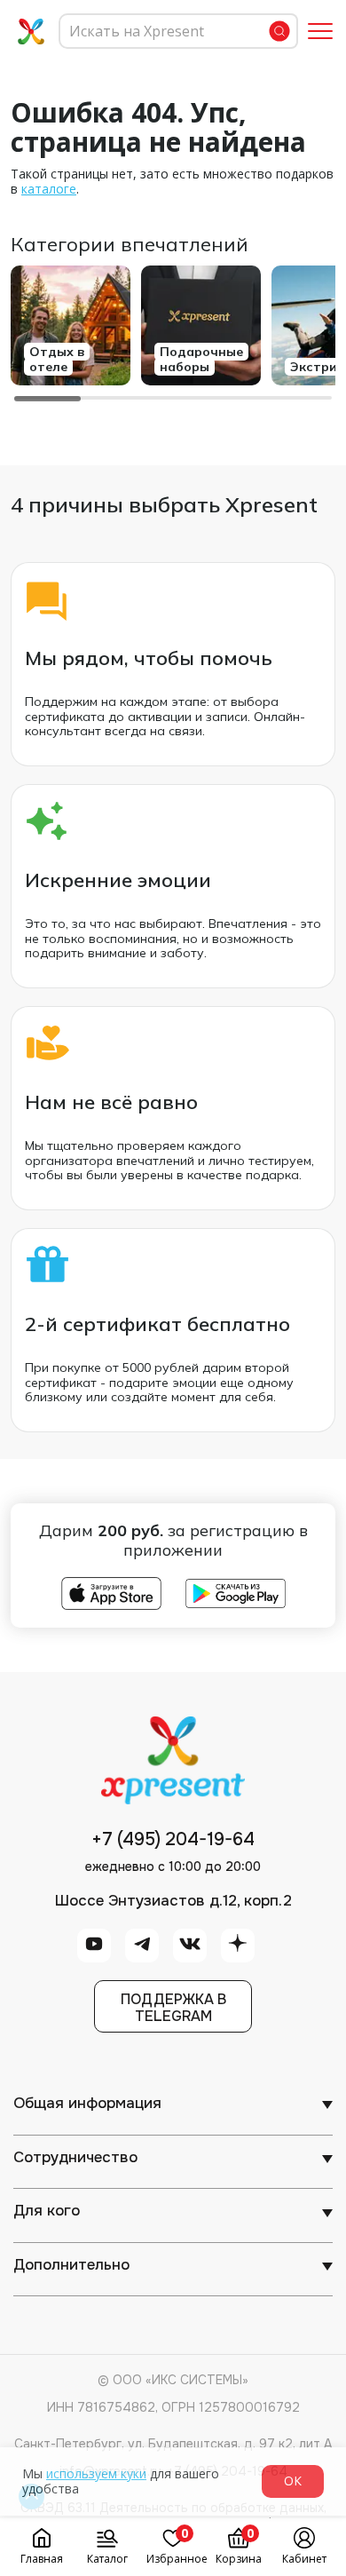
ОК (293, 2481)
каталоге (49, 189)
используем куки (96, 2473)
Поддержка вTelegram (173, 2008)
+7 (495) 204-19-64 (173, 1840)
